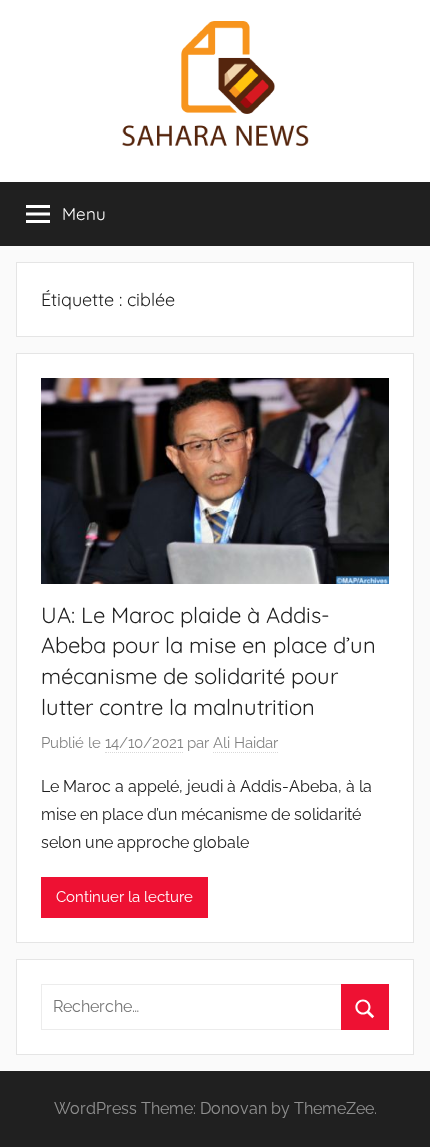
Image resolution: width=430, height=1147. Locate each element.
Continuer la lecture (124, 897)
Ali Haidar (245, 743)
